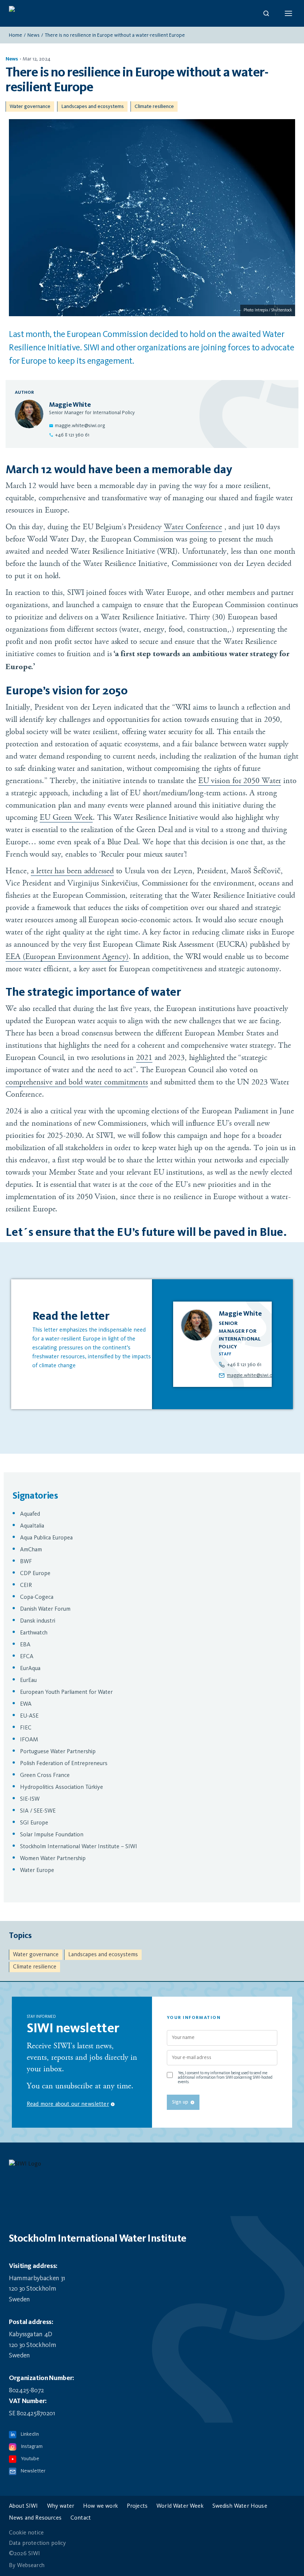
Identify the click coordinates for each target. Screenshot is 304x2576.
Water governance (30, 107)
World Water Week (180, 2506)
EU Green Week (66, 817)
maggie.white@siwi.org (80, 426)
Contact (81, 2518)
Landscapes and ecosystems (92, 107)
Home (16, 35)
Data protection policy (38, 2543)
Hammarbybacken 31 (37, 2278)
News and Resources (35, 2518)
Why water (61, 2506)
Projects (137, 2506)
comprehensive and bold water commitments (77, 1082)
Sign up (180, 2102)
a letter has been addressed (72, 871)
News (34, 35)
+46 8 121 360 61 (72, 435)
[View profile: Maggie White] (222, 1344)
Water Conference (193, 527)
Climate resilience (154, 107)
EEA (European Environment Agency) (67, 957)
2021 (144, 1058)
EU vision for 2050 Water (240, 781)
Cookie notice (26, 2533)
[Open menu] (288, 13)
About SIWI (24, 2506)
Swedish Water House (240, 2506)
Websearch (31, 2566)
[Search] (266, 13)
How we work (100, 2506)
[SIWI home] (152, 2166)
